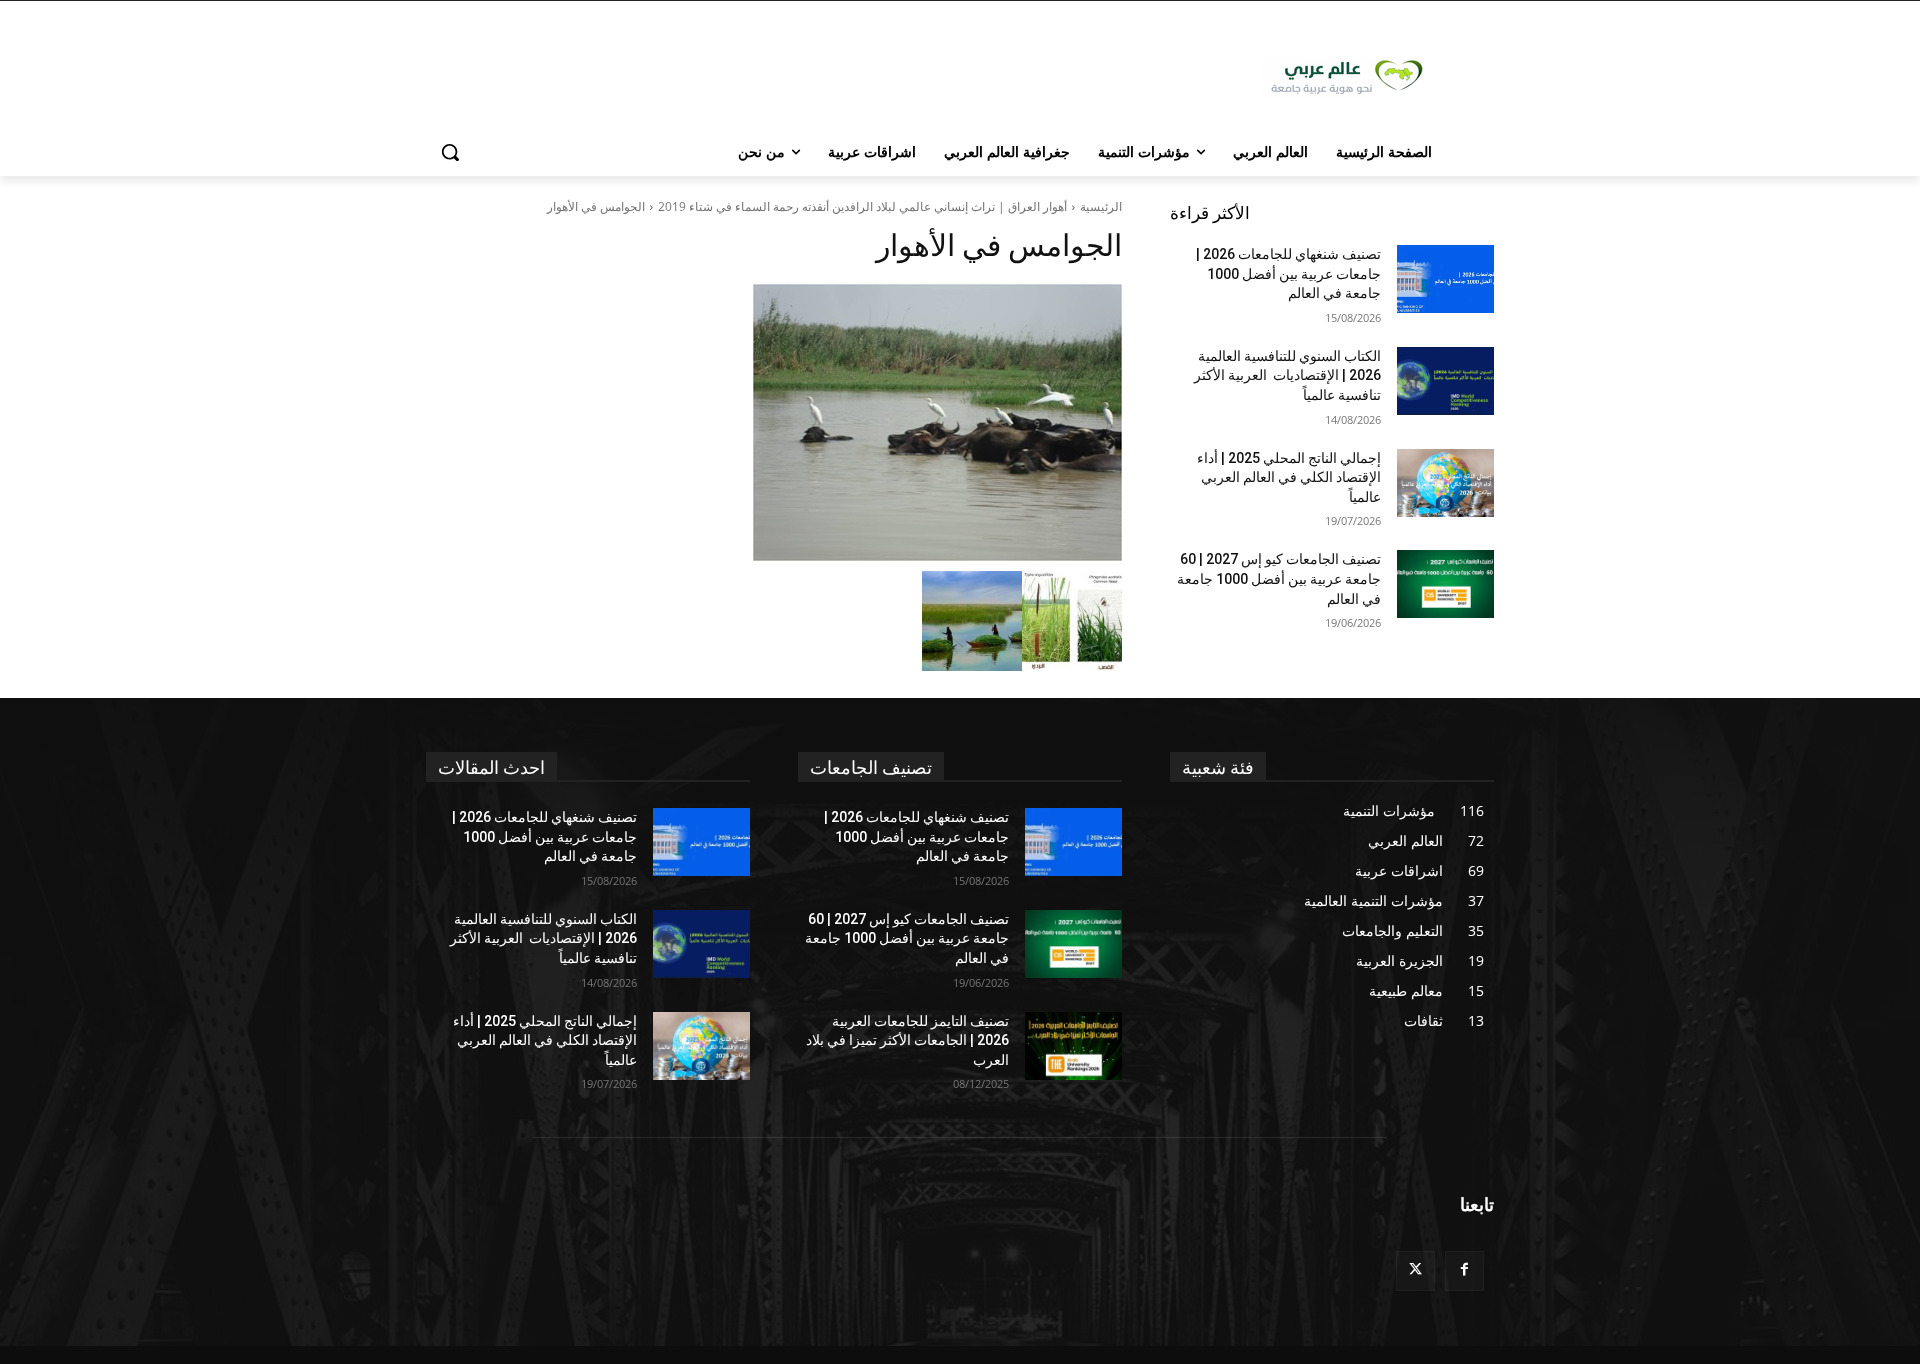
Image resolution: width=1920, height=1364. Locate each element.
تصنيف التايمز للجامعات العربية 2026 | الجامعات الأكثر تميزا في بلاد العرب (907, 1040)
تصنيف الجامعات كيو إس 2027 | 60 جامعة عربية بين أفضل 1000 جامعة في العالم (1279, 578)
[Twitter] (1415, 1270)
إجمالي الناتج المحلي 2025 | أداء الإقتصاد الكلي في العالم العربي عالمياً (1289, 477)
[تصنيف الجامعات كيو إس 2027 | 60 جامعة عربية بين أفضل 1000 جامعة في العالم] (1445, 584)
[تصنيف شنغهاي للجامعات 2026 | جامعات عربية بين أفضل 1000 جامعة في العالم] (1445, 279)
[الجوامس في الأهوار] (774, 422)
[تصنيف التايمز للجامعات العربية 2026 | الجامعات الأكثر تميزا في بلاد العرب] (1073, 1046)
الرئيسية (1101, 206)
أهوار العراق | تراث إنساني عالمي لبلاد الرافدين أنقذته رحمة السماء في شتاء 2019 (862, 206)
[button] (450, 152)
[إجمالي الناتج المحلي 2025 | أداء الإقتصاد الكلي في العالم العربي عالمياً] (1445, 483)
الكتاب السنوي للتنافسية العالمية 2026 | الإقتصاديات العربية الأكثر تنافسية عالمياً (1287, 375)
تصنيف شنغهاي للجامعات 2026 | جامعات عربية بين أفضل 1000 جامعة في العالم (1288, 273)
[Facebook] (1464, 1270)
